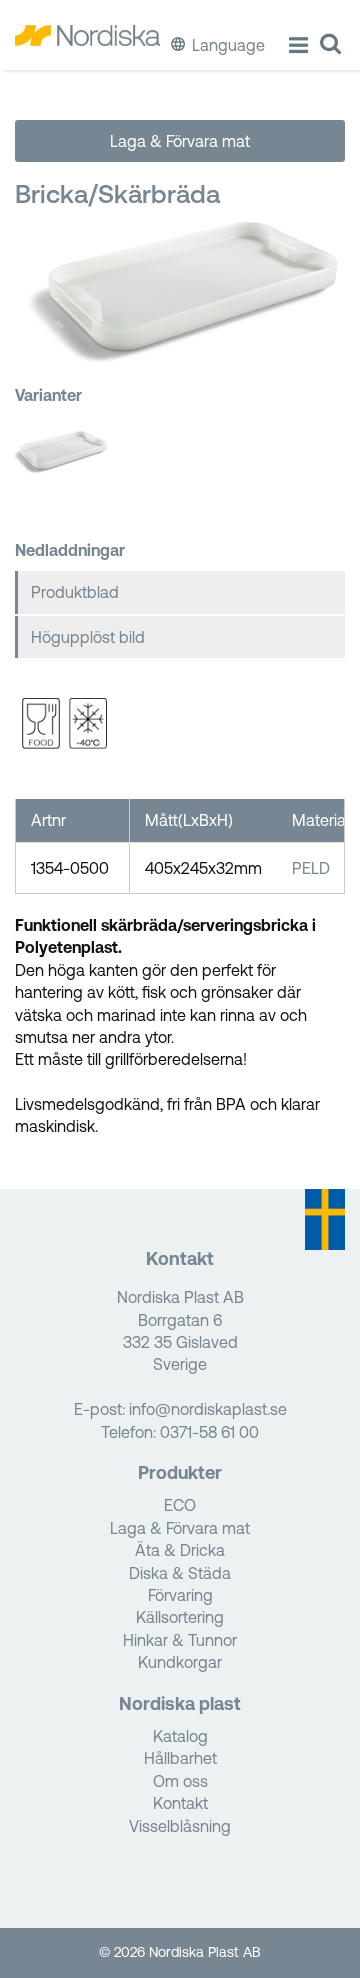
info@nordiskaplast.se (208, 1409)
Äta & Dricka (180, 1550)
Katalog (180, 1736)
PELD (311, 868)
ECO (180, 1505)
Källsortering (180, 1617)
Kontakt (180, 1803)
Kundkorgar (180, 1662)
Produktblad (75, 592)
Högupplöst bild (88, 637)
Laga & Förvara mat (180, 141)
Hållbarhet (180, 1758)
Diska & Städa (180, 1573)
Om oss (180, 1781)
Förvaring (180, 1595)
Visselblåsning (180, 1826)
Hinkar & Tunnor (180, 1640)
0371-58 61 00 (209, 1432)
